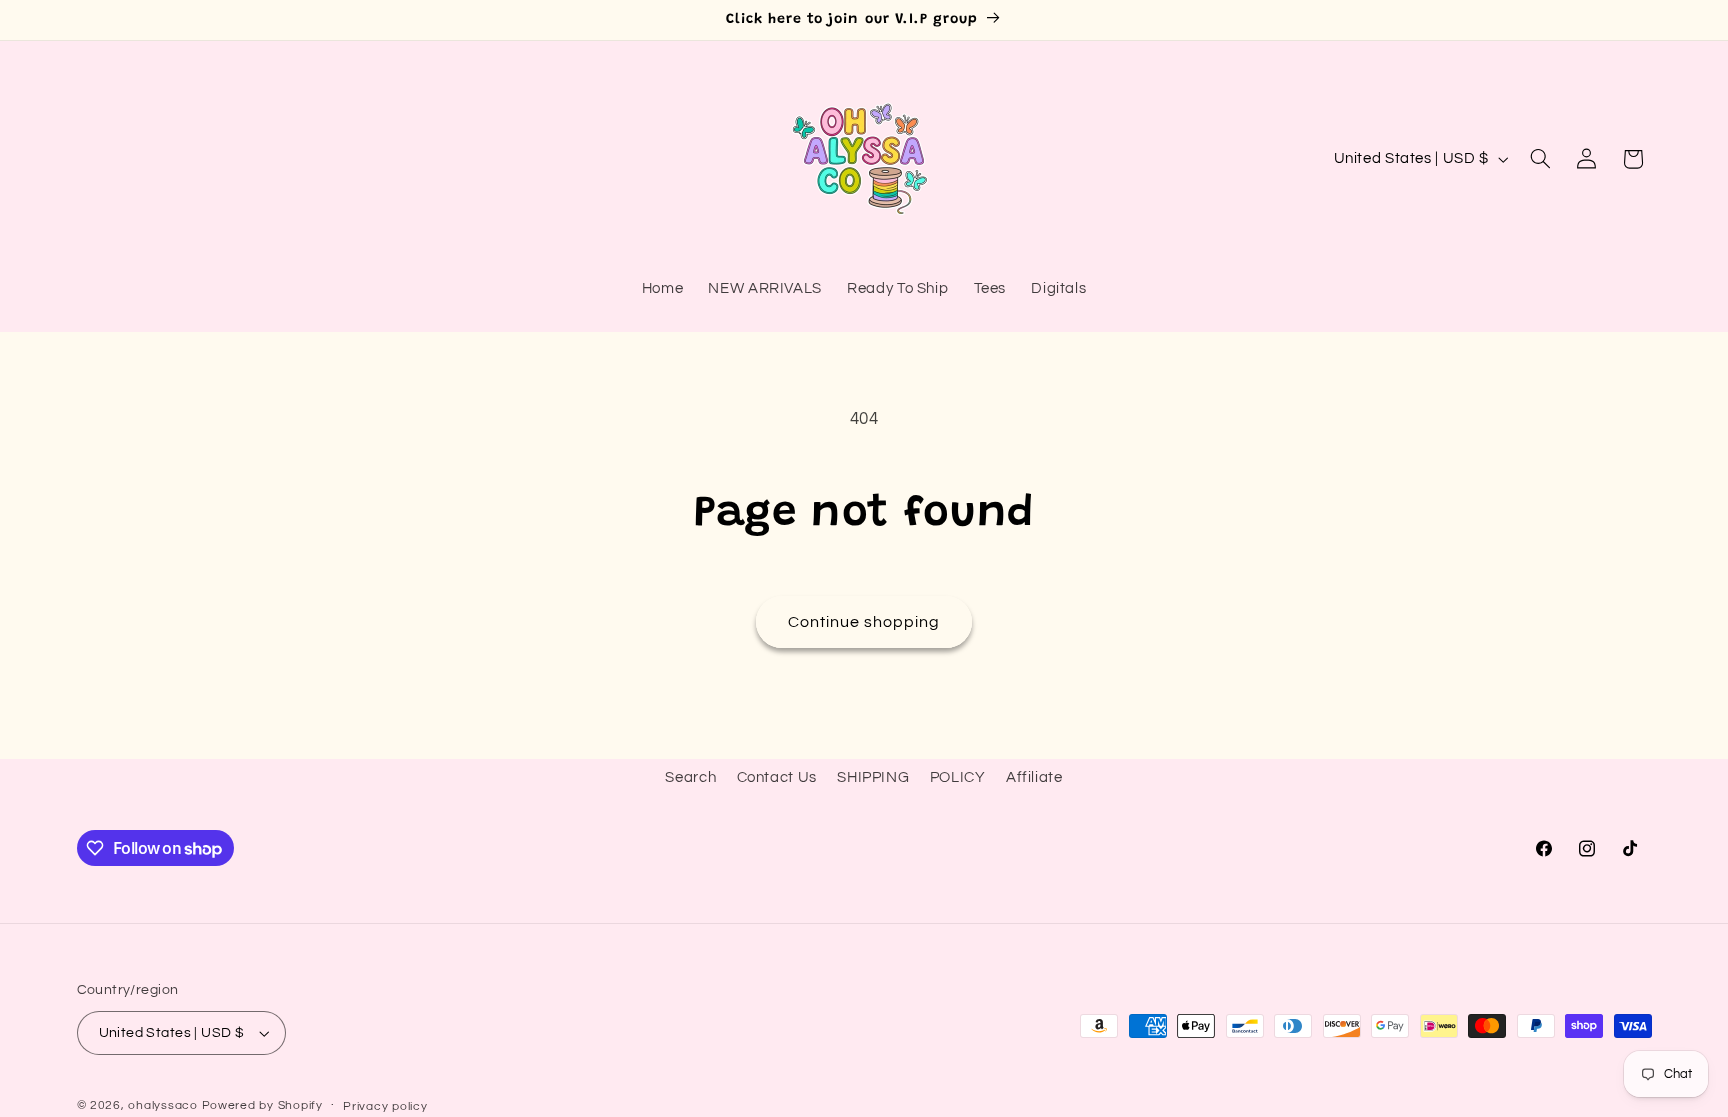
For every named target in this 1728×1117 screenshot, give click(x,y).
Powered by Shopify (262, 1105)
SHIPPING (873, 777)
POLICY (958, 777)
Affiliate (1034, 777)
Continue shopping (864, 622)
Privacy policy (385, 1106)
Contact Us (777, 777)
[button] (1540, 159)
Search (690, 777)
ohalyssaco (162, 1105)
